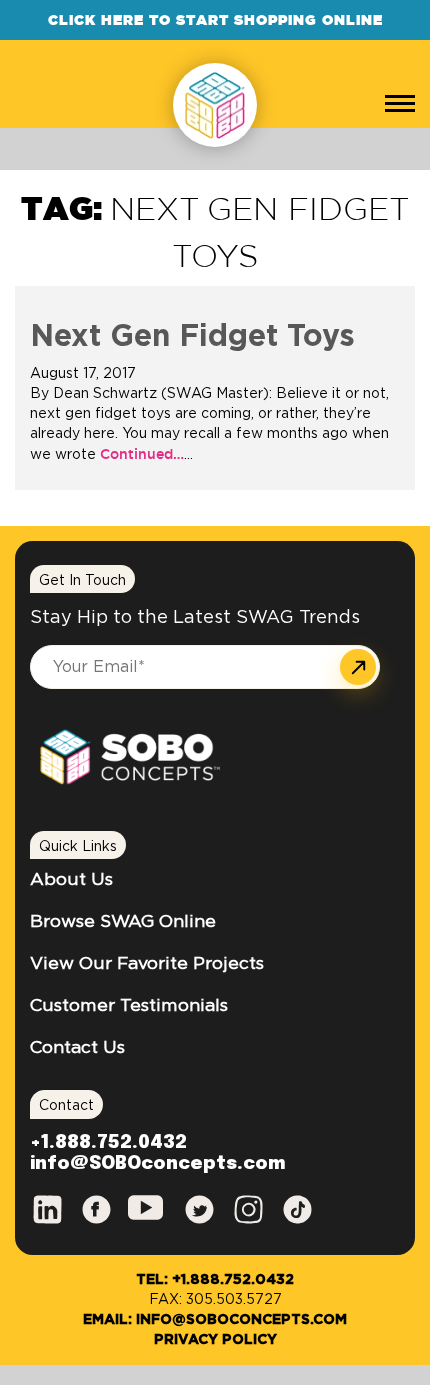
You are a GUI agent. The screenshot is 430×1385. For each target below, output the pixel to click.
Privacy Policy (215, 1340)
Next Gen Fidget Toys (192, 337)
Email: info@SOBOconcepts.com (215, 1320)
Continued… (140, 454)
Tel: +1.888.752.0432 (215, 1280)
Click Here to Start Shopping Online (215, 20)
